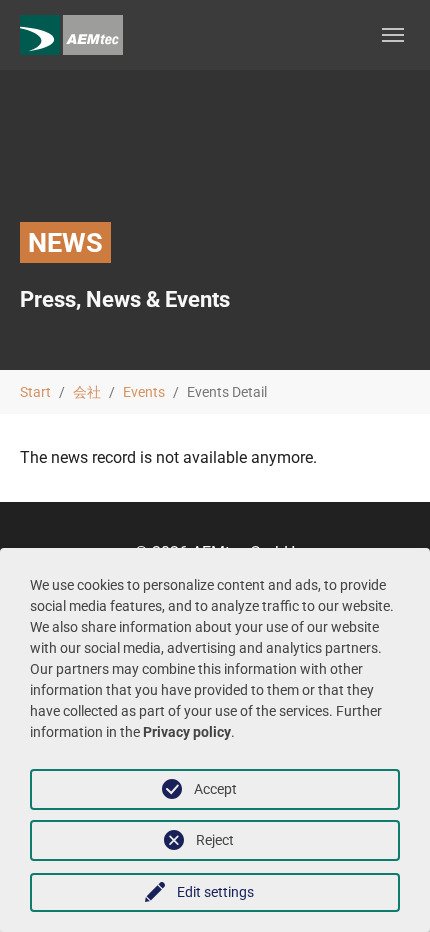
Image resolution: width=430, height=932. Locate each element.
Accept (215, 789)
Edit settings (215, 892)
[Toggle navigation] (393, 35)
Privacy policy (187, 732)
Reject (215, 840)
